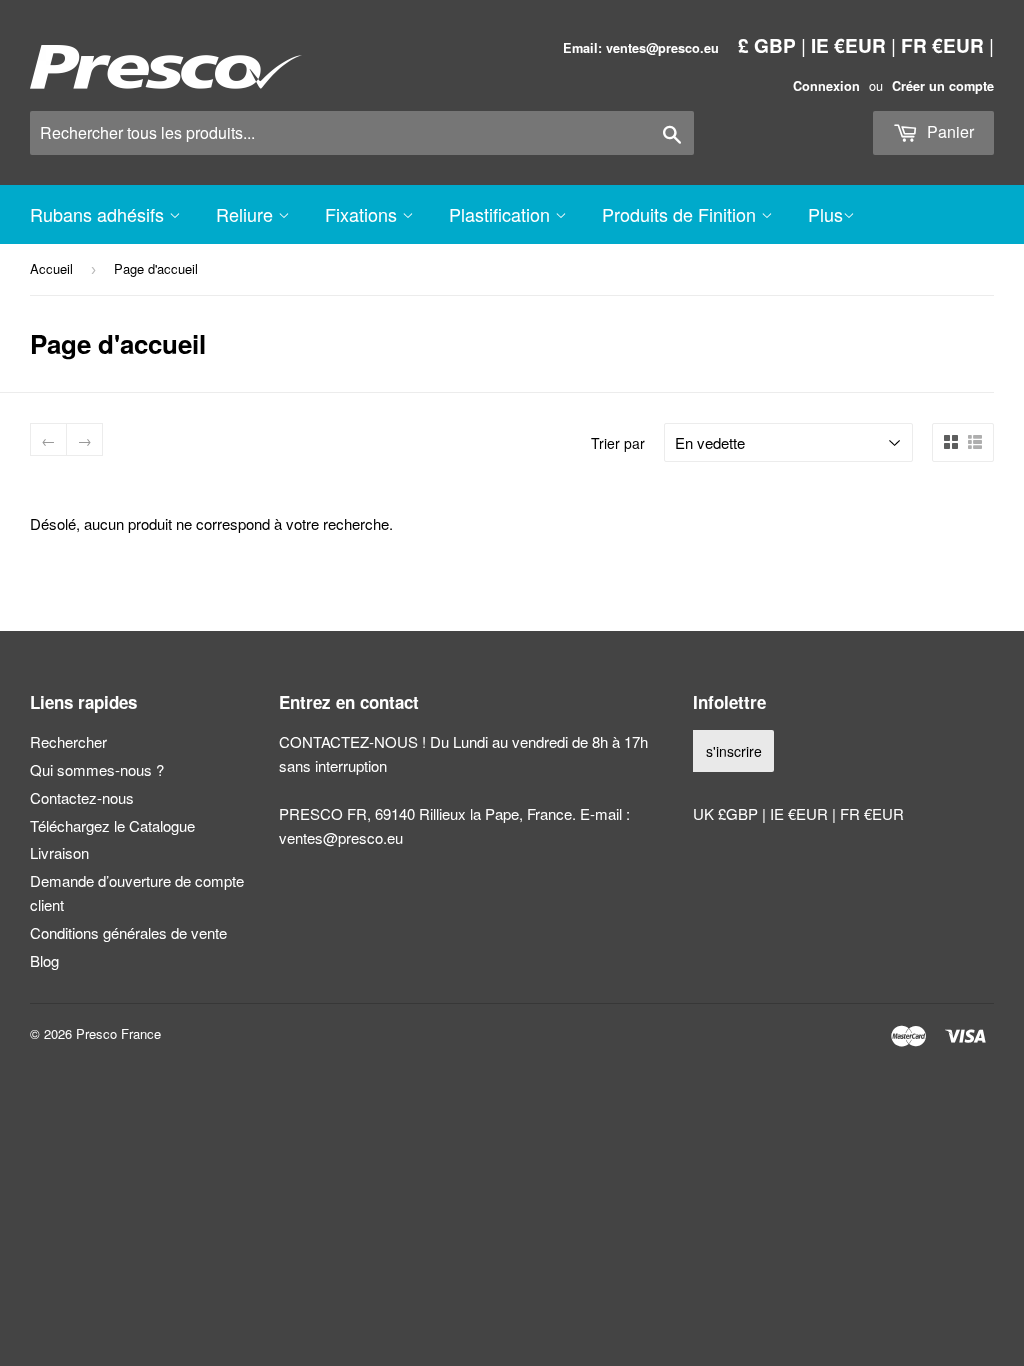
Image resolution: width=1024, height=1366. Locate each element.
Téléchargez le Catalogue (112, 825)
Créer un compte (943, 86)
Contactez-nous (82, 797)
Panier (948, 131)
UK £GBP (727, 813)
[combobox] (362, 133)
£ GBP (767, 45)
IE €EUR (848, 45)
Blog (44, 960)
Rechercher (68, 741)
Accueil (51, 268)
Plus (825, 214)
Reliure (247, 214)
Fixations (363, 214)
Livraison (59, 852)
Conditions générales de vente (128, 932)
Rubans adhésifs (99, 214)
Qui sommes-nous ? (97, 769)
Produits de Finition (681, 214)
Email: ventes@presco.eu (641, 48)
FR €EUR (942, 45)
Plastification (502, 214)
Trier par (618, 443)
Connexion (826, 86)
